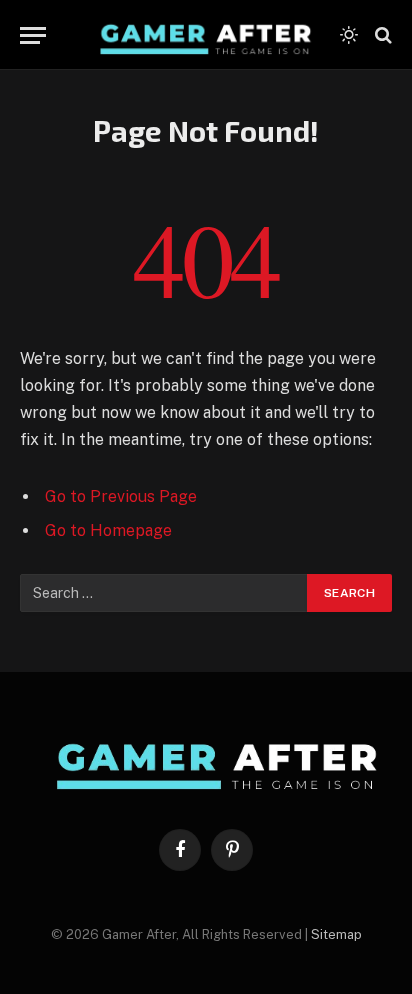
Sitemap (336, 934)
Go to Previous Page (121, 496)
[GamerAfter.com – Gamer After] (198, 35)
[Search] (381, 35)
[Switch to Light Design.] (349, 35)
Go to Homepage (108, 530)
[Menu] (33, 35)
